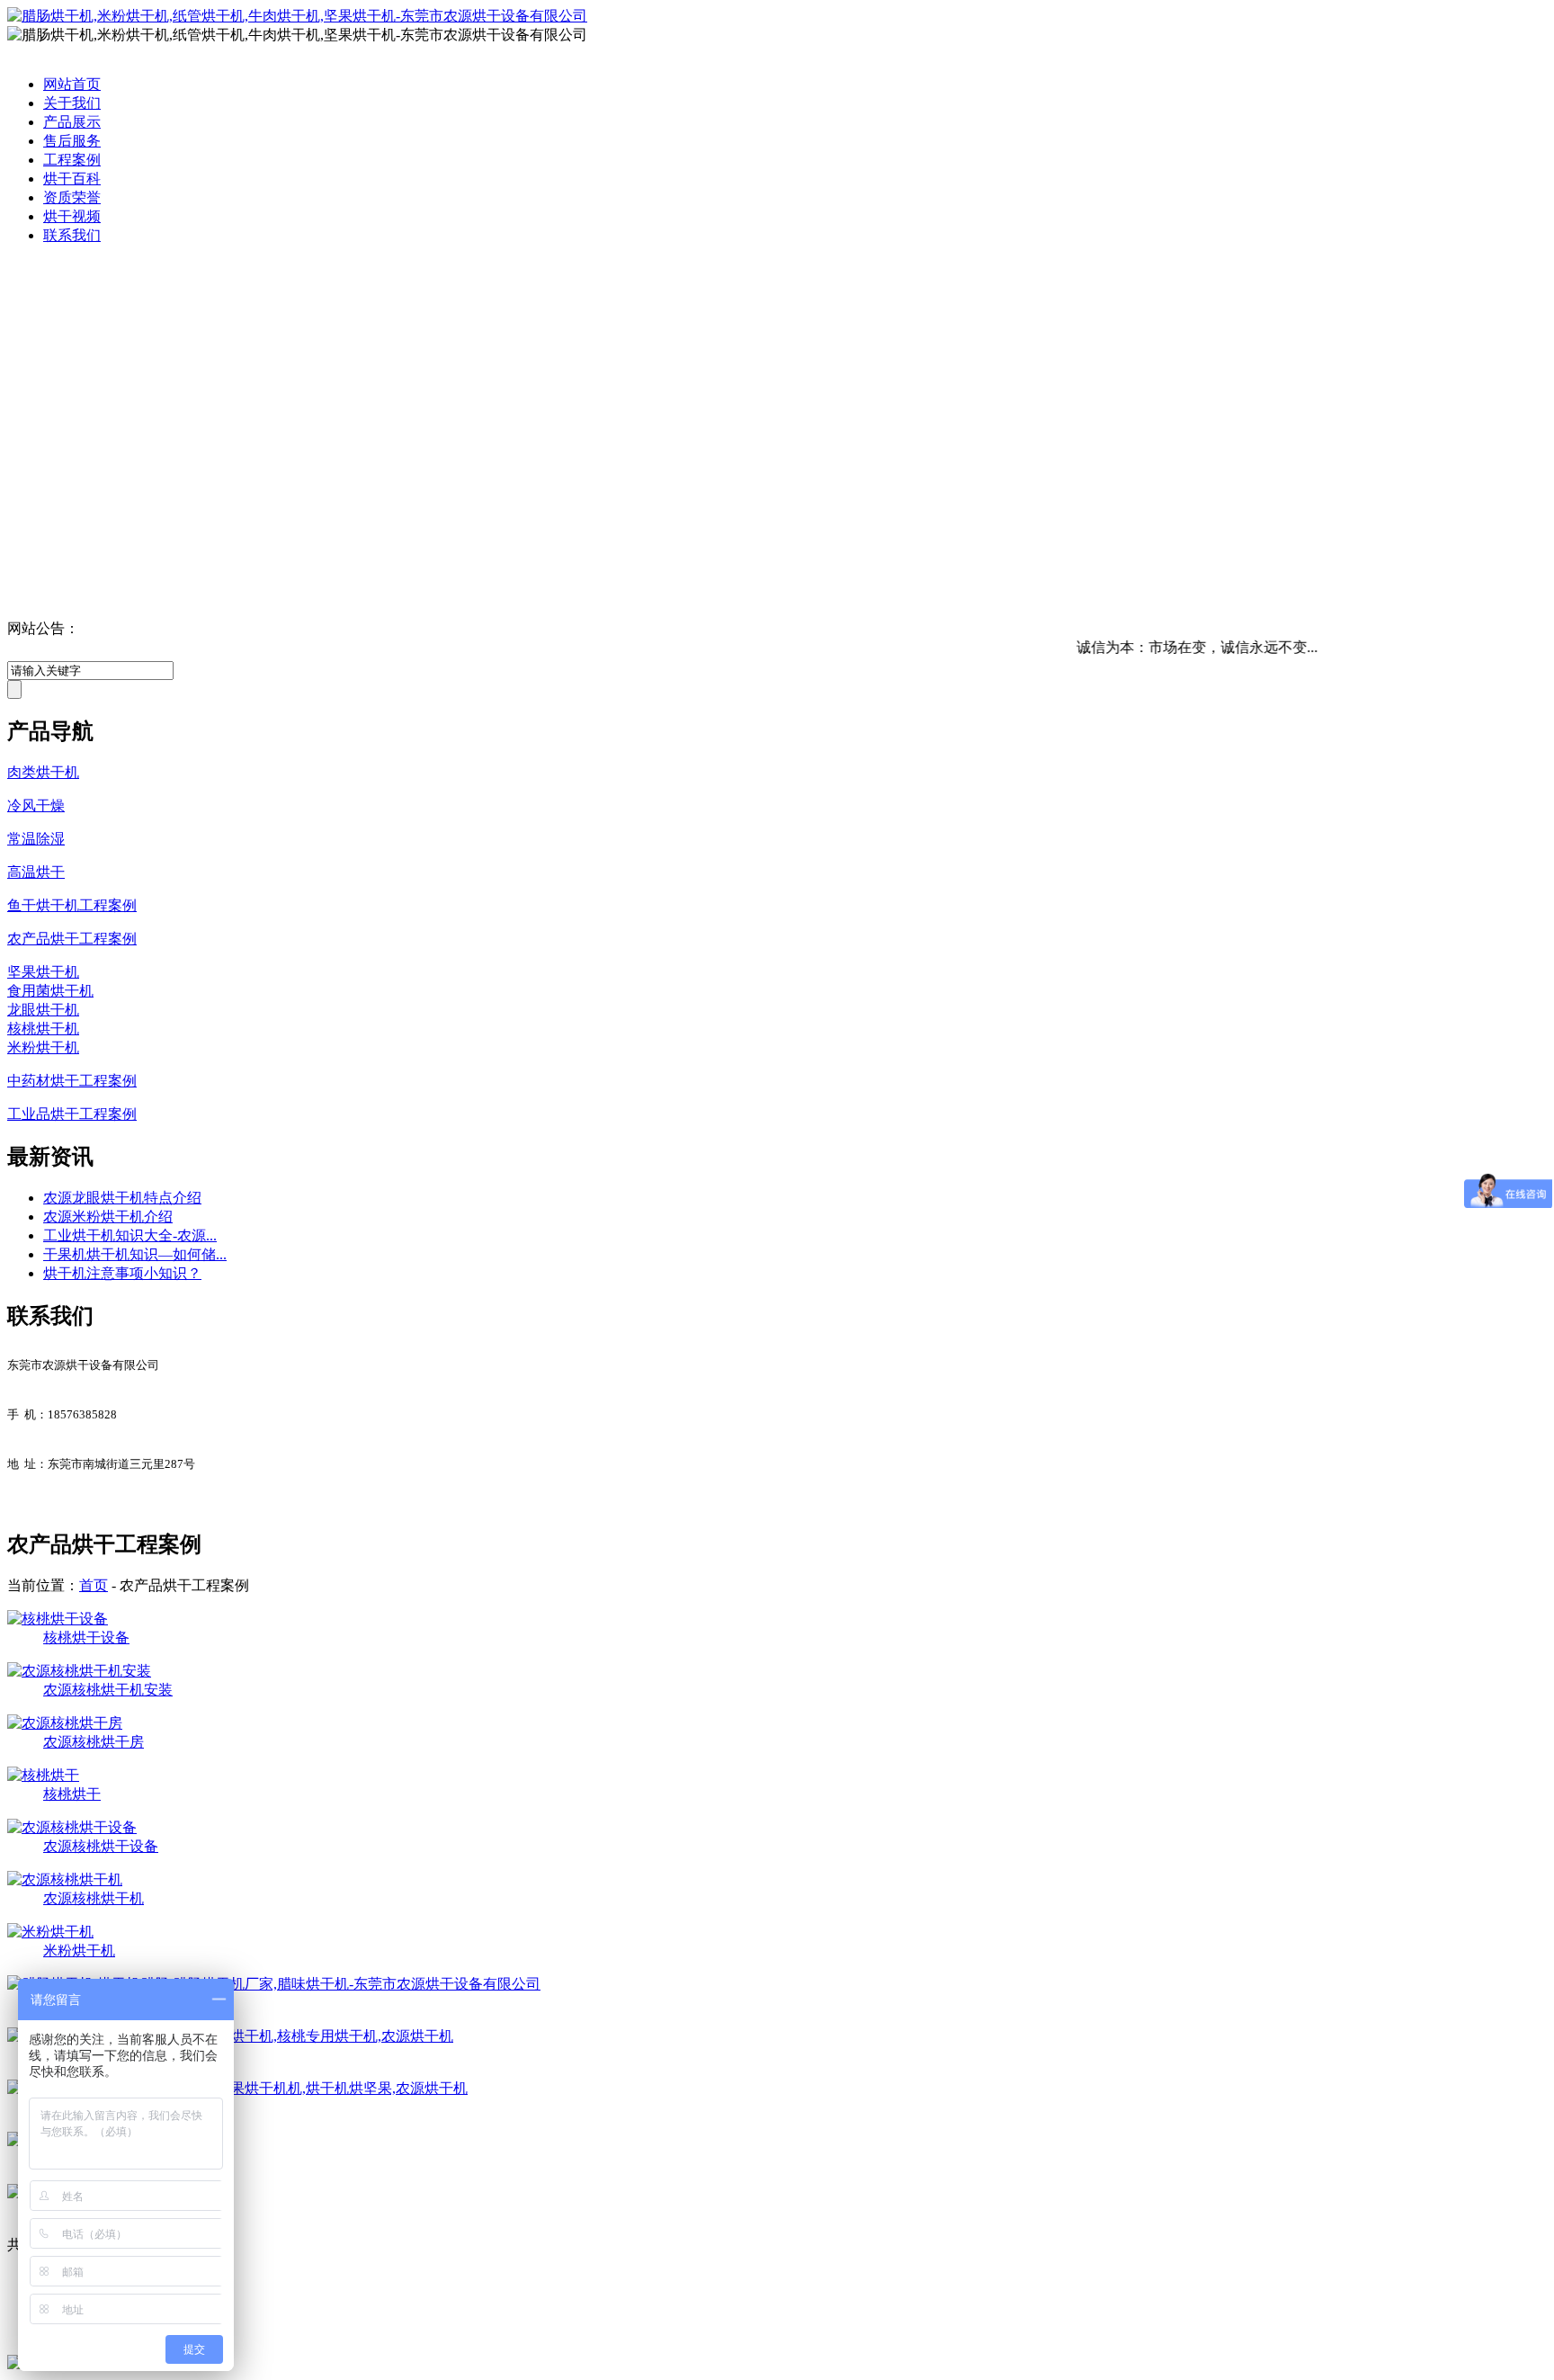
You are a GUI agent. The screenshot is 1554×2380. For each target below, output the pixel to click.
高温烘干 (36, 872)
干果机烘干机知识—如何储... (135, 1254)
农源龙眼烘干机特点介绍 (122, 1198)
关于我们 (72, 103)
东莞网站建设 (249, 2297)
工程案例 (72, 160)
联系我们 (72, 235)
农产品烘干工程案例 (72, 939)
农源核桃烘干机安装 (108, 1690)
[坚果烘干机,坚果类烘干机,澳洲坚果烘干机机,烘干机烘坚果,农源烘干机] (237, 2088)
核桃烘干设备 (86, 1637)
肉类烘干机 (43, 772)
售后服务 (72, 141)
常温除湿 (36, 839)
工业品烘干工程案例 (72, 1114)
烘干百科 (72, 179)
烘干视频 (72, 216)
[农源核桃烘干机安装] (79, 1671)
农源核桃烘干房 (94, 1742)
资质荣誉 (72, 197)
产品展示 (72, 122)
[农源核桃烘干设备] (72, 1827)
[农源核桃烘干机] (65, 1879)
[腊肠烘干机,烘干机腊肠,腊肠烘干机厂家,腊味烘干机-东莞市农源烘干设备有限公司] (274, 1984)
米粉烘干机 (43, 1047)
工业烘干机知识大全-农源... (130, 1235)
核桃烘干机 (43, 1029)
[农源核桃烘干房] (65, 1723)
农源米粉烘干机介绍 (108, 1217)
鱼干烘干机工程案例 (72, 905)
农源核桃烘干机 (94, 1898)
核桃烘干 (72, 1794)
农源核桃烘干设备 (101, 1846)
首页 (94, 1585)
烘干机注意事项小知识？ (122, 1273)
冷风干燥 (36, 805)
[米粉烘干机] (50, 1932)
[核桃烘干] (43, 1775)
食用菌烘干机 (50, 991)
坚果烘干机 (43, 972)
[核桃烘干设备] (58, 1619)
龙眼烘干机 (43, 1010)
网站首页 (72, 84)
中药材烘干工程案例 (72, 1081)
